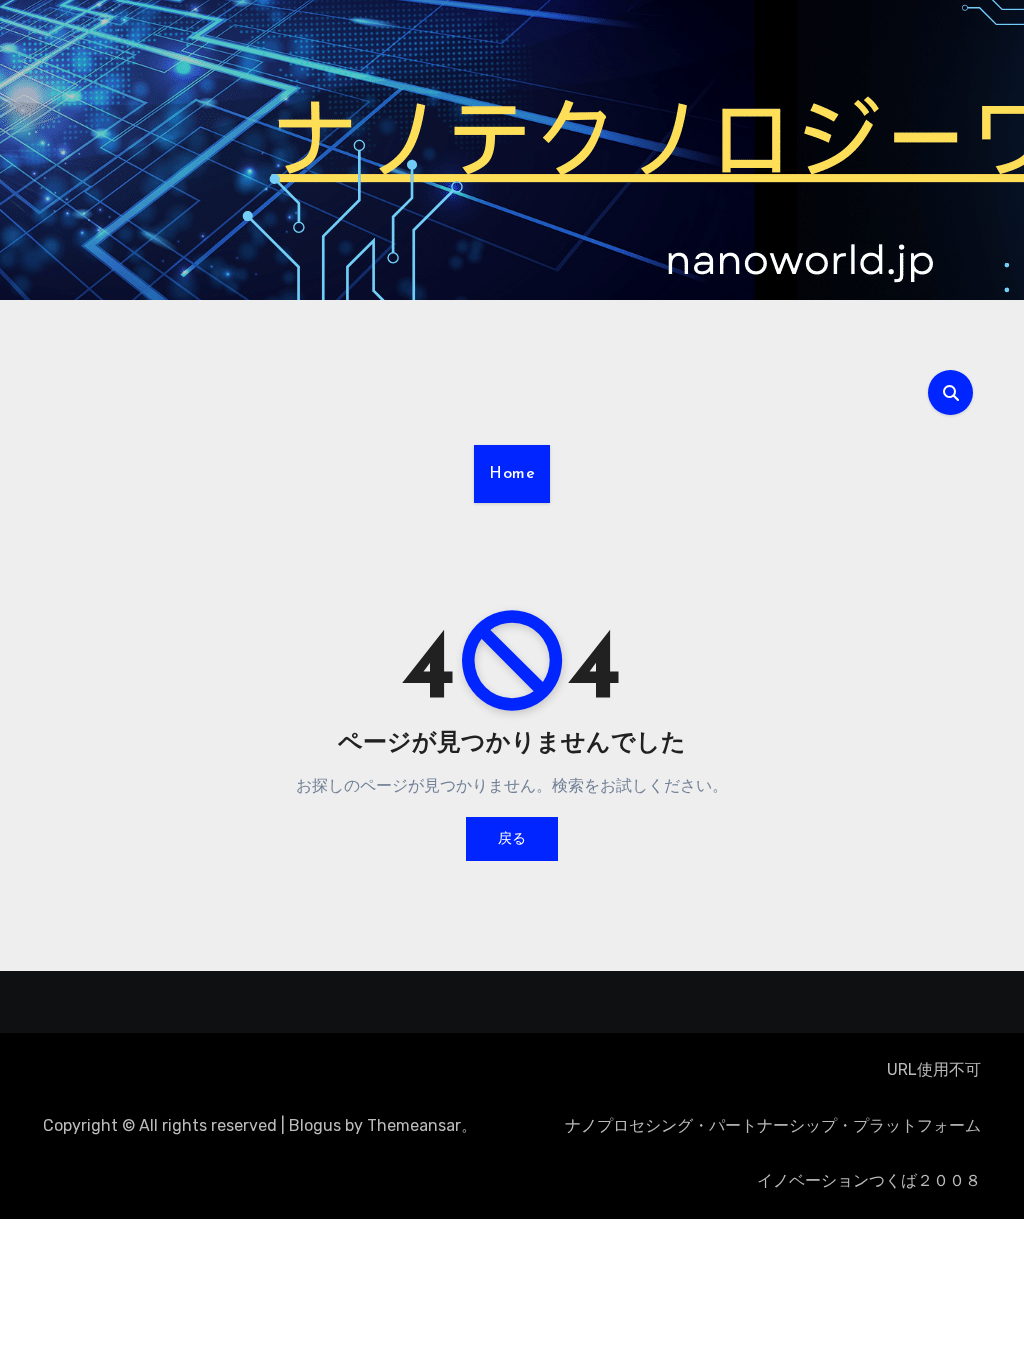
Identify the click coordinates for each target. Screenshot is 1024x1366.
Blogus (315, 1125)
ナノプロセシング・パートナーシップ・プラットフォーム (773, 1125)
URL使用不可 (934, 1069)
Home (512, 474)
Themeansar (414, 1125)
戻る (512, 838)
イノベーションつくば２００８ (869, 1180)
